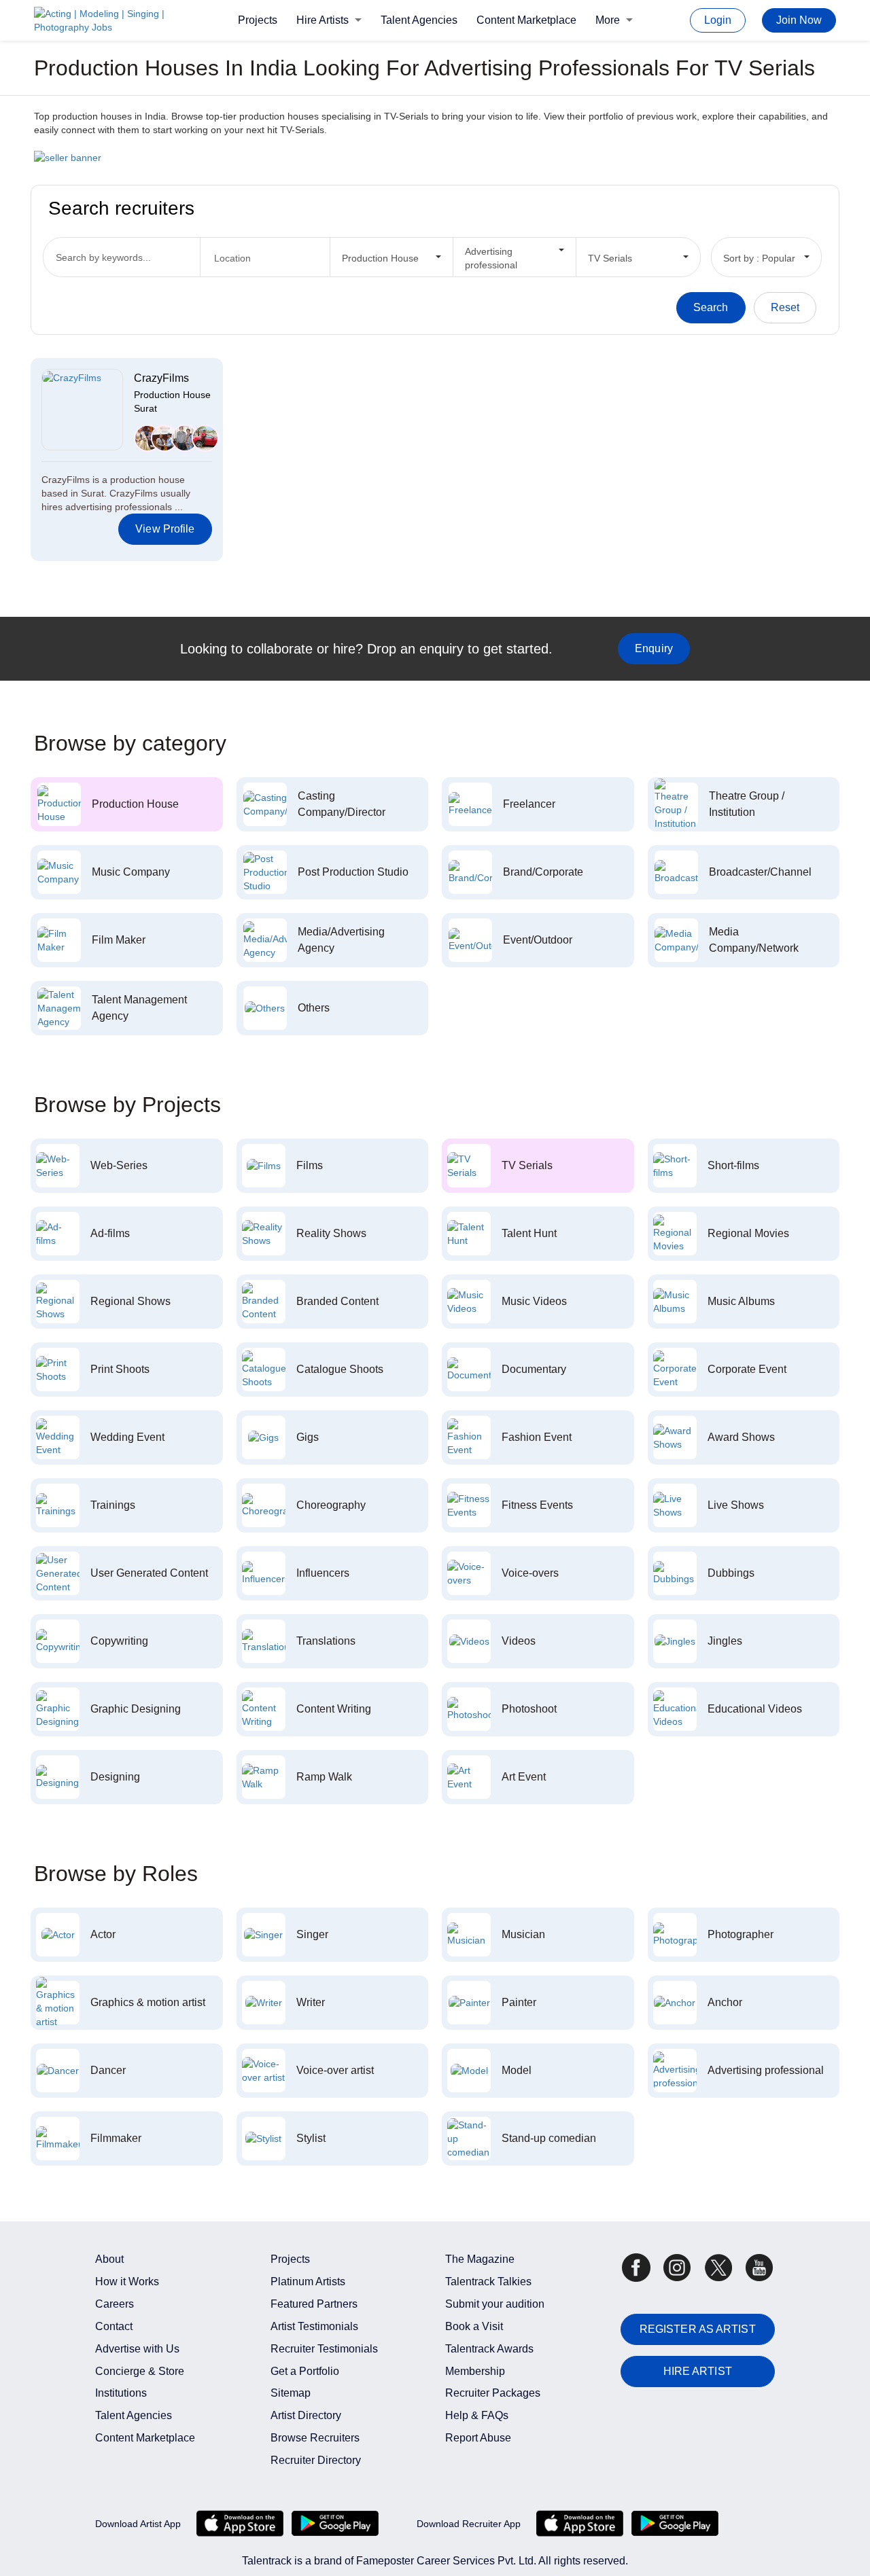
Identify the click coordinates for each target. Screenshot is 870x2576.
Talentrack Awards (489, 2349)
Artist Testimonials (314, 2326)
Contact (114, 2326)
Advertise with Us (137, 2349)
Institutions (121, 2393)
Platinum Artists (308, 2282)
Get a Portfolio (305, 2371)
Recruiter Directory (316, 2460)
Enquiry (654, 648)
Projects (258, 20)
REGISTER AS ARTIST (698, 2329)
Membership (475, 2371)
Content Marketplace (526, 20)
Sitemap (291, 2393)
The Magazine (480, 2259)
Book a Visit (474, 2326)
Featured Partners (314, 2304)
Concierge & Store (140, 2371)
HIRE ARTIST (698, 2371)
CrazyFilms (161, 378)
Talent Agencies (419, 20)
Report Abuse (478, 2438)
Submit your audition (495, 2304)
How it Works (127, 2282)
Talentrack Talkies (488, 2282)
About (109, 2259)
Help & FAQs (477, 2415)
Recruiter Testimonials (324, 2349)
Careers (115, 2304)
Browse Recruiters (315, 2438)
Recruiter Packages (493, 2393)
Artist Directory (306, 2415)
